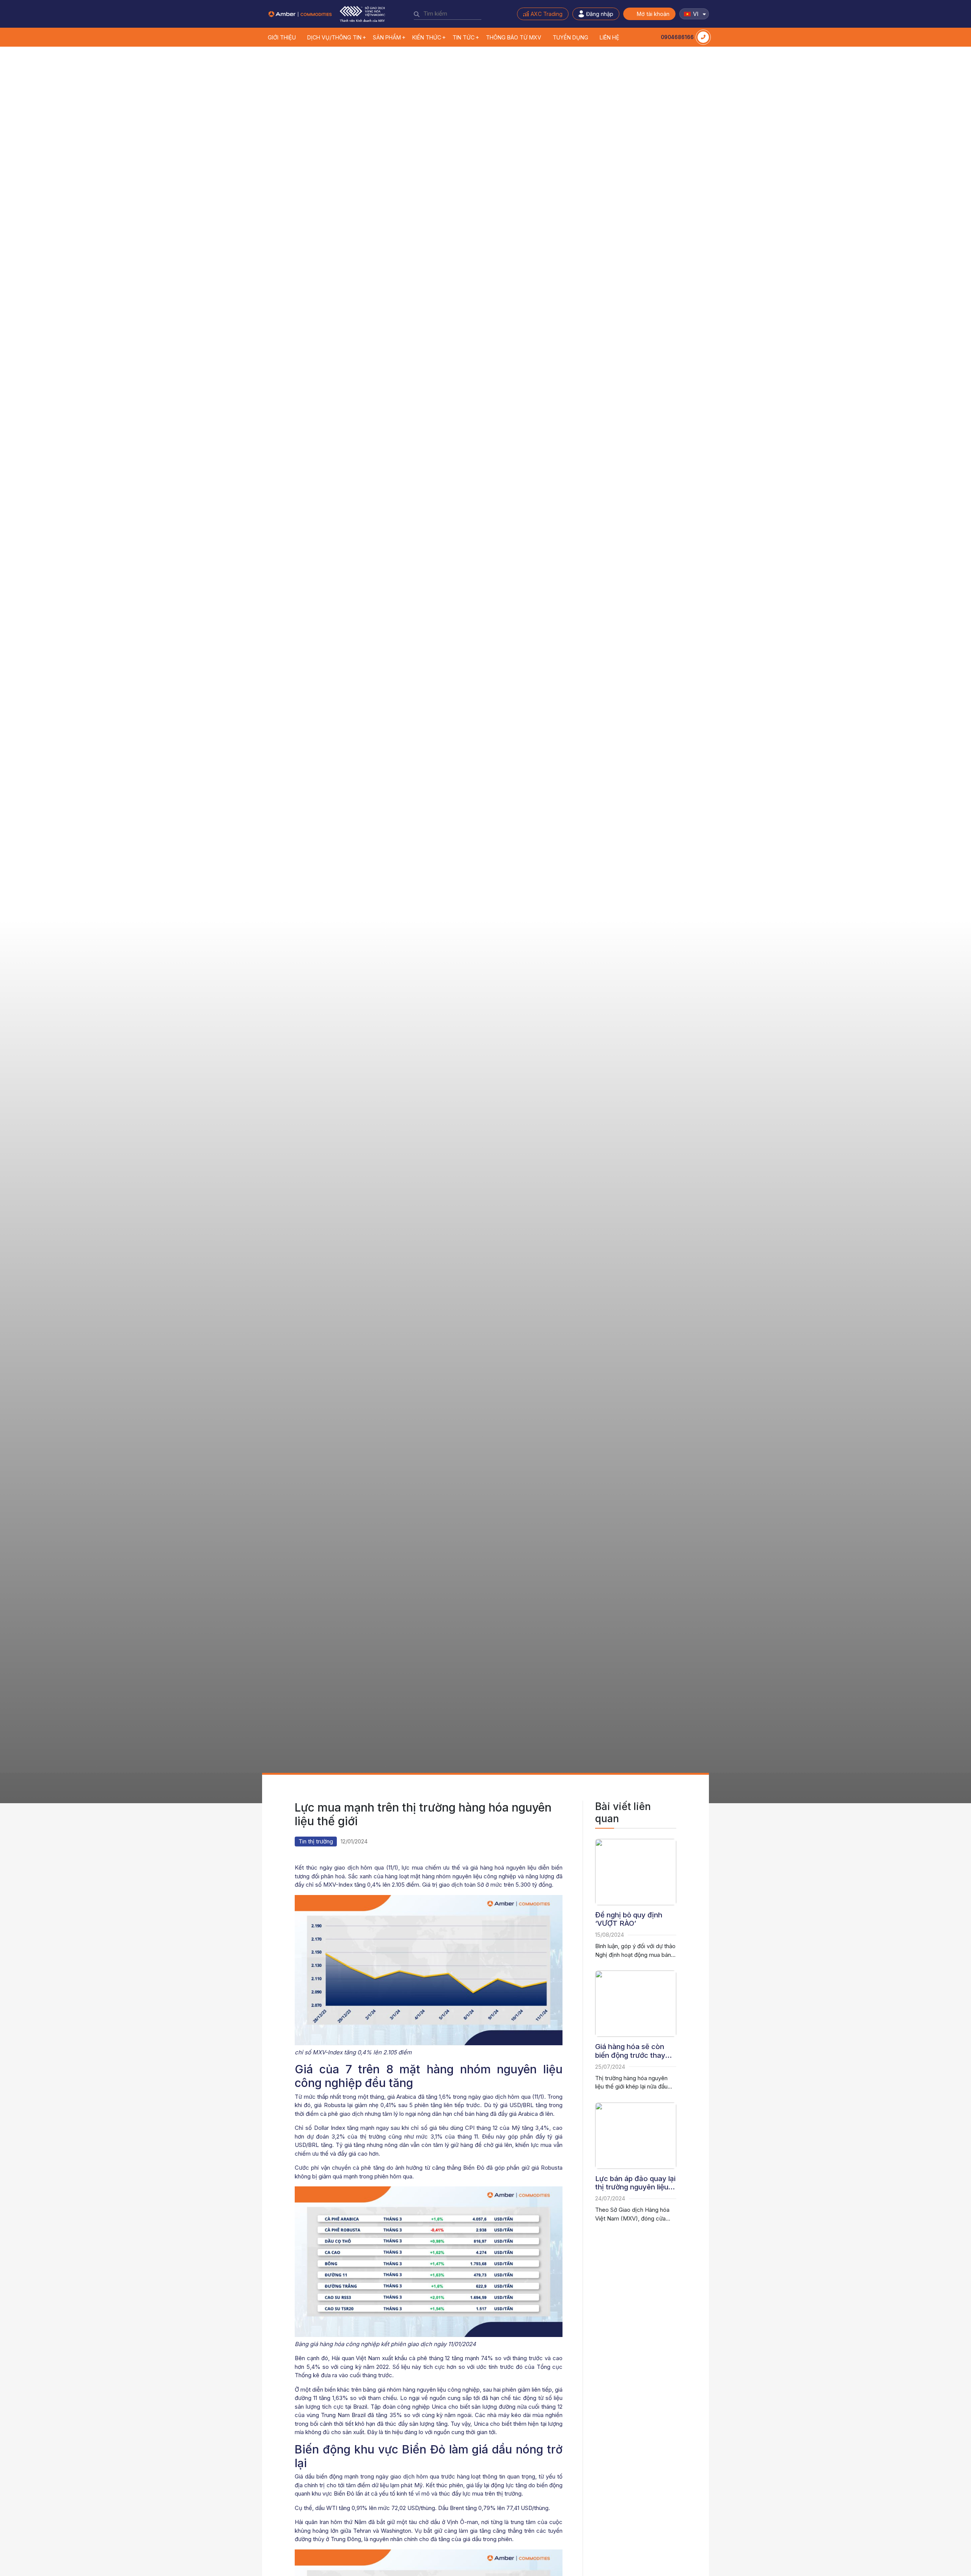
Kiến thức (427, 37)
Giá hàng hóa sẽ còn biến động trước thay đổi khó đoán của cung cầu (634, 2051)
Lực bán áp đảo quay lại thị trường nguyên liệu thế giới (635, 2183)
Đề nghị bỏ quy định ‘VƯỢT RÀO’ (629, 1919)
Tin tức (464, 37)
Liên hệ (610, 37)
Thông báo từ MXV (514, 37)
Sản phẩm (387, 37)
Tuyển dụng (570, 37)
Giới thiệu (282, 37)
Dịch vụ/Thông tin (334, 37)
